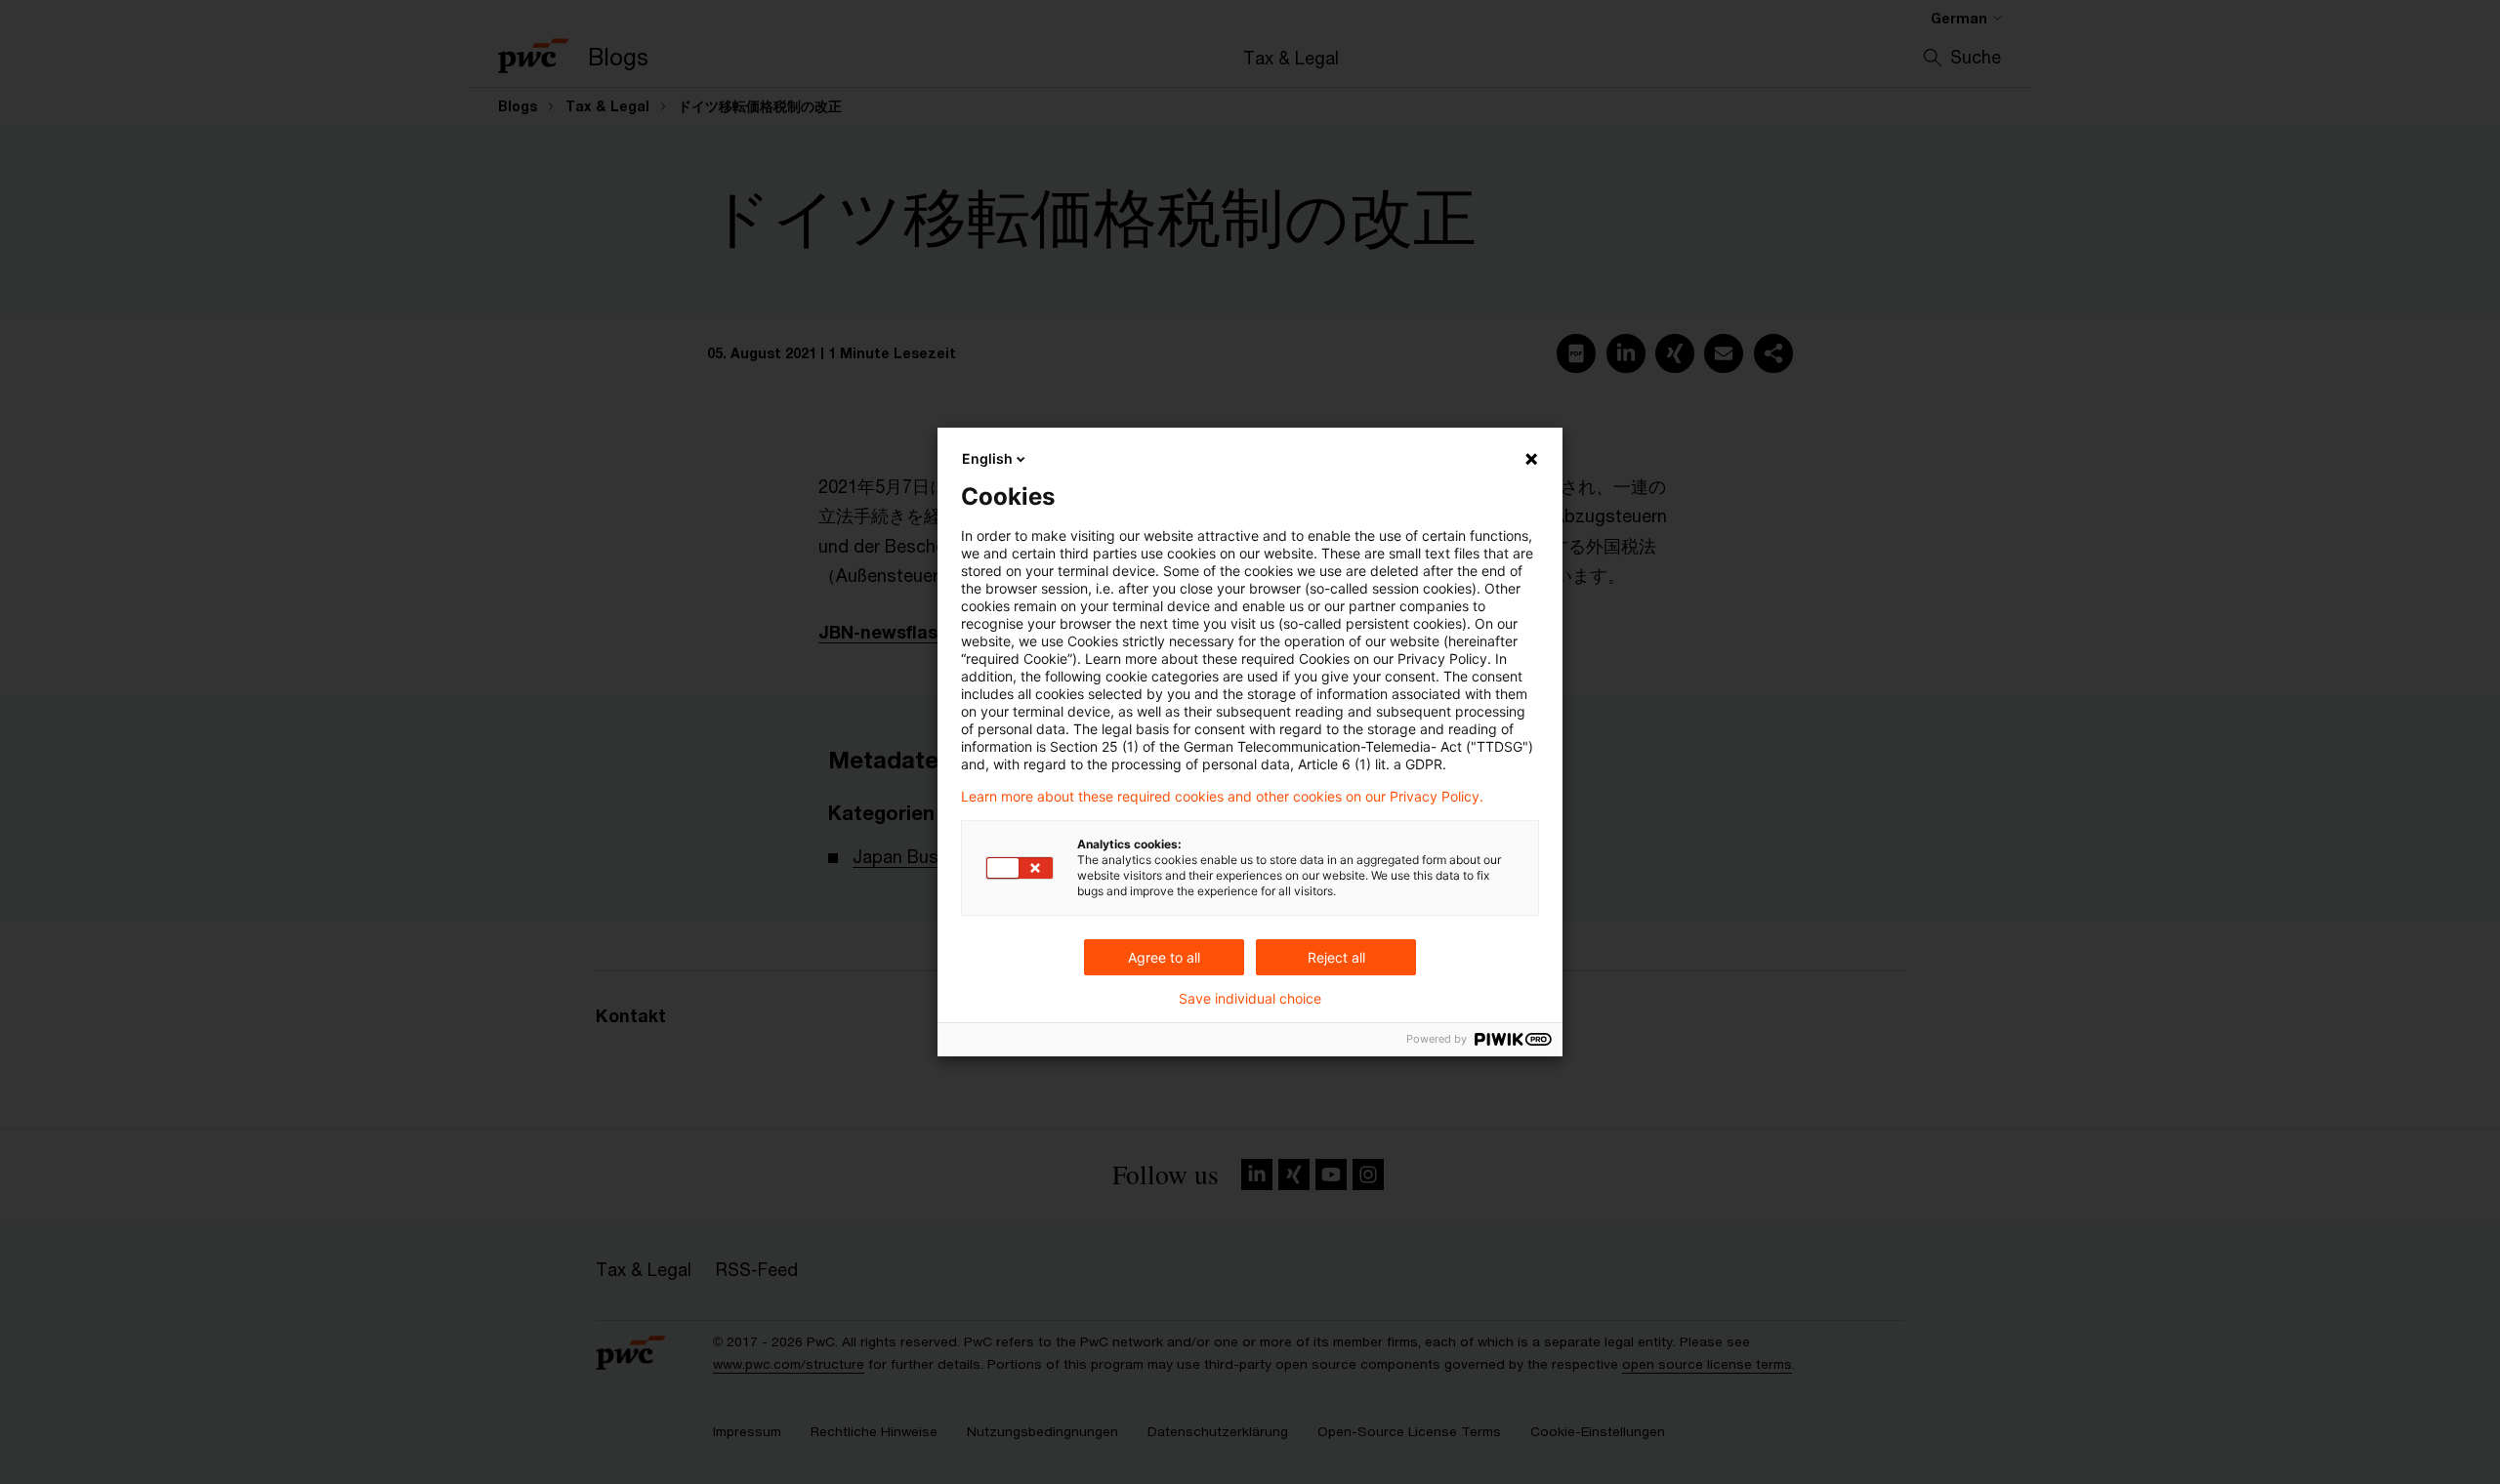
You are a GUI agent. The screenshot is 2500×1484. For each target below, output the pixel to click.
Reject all (1336, 957)
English (987, 458)
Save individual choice (1250, 999)
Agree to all (1164, 957)
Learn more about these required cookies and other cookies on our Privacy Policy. (1222, 797)
